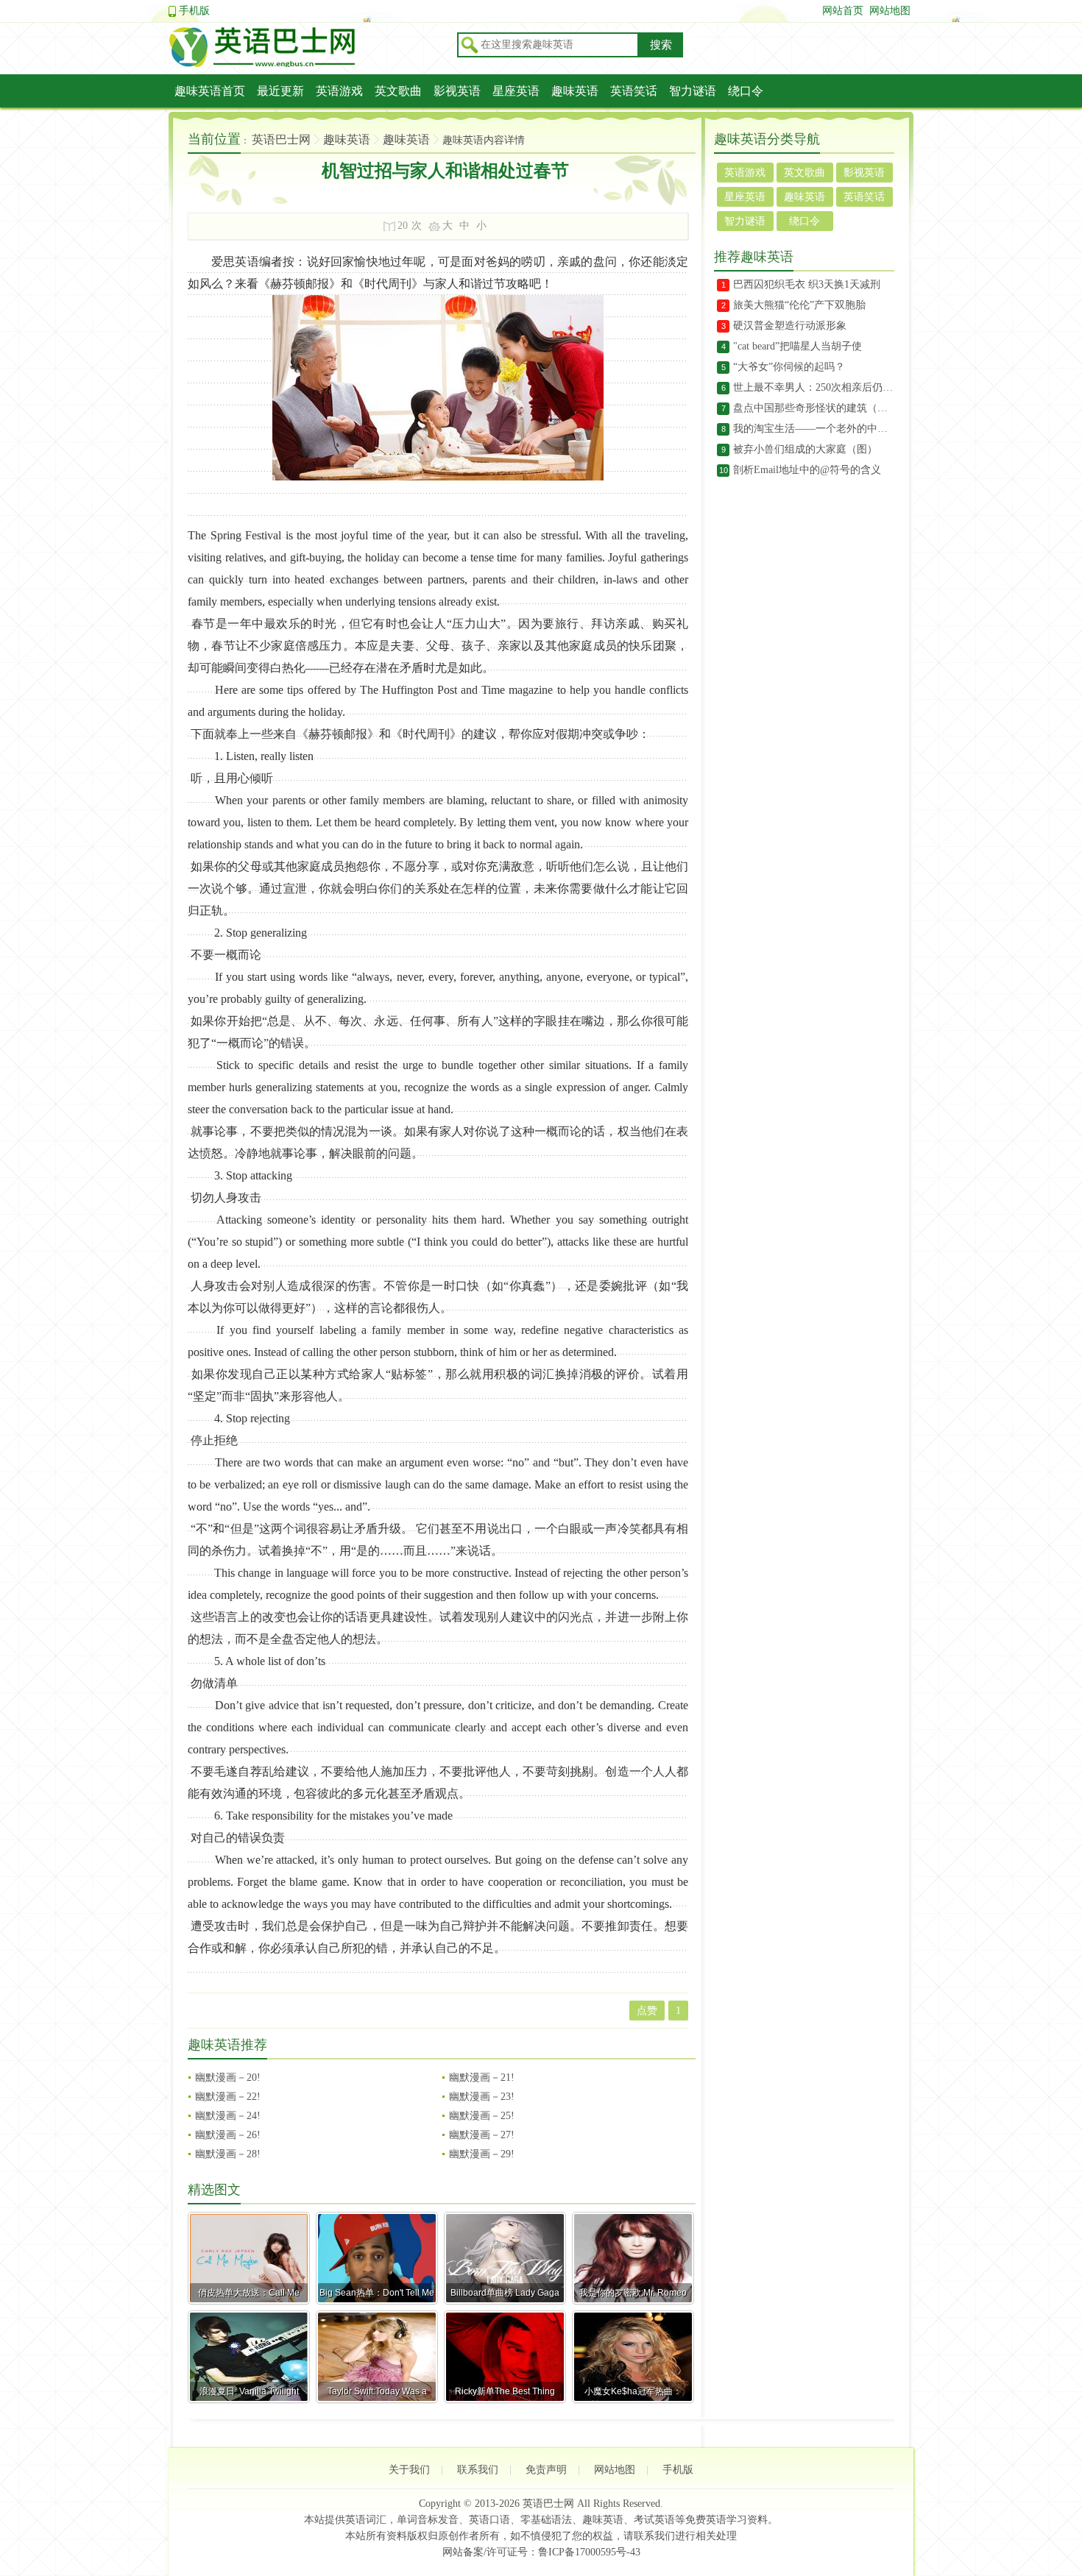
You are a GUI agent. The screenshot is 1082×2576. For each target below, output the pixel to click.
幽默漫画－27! (482, 2135)
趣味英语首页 (210, 91)
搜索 (661, 45)
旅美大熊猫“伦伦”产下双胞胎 (799, 305)
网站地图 (890, 11)
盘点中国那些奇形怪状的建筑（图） (814, 408)
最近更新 (280, 91)
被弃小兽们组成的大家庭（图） (805, 449)
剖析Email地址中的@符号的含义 (807, 470)
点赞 (647, 2011)
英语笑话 (634, 91)
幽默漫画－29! (482, 2154)
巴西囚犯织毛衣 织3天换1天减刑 (807, 284)
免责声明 (546, 2470)
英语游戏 (339, 91)
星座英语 (516, 91)
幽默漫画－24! (228, 2116)
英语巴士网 (281, 139)
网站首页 (843, 11)
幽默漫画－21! (482, 2078)
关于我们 (409, 2470)
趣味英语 (575, 91)
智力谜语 (693, 91)
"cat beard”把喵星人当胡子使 (798, 346)
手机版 (194, 11)
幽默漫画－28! (228, 2154)
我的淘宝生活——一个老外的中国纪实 (814, 429)
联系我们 (478, 2470)
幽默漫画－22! (228, 2097)
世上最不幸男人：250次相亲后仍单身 (814, 387)
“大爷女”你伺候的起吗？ (789, 367)
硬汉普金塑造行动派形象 (790, 326)
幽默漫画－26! (228, 2135)
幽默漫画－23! (482, 2097)
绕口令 (746, 91)
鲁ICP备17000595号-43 (589, 2552)
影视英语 (457, 91)
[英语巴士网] (308, 65)
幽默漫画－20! (228, 2078)
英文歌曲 (398, 91)
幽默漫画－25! (482, 2116)
